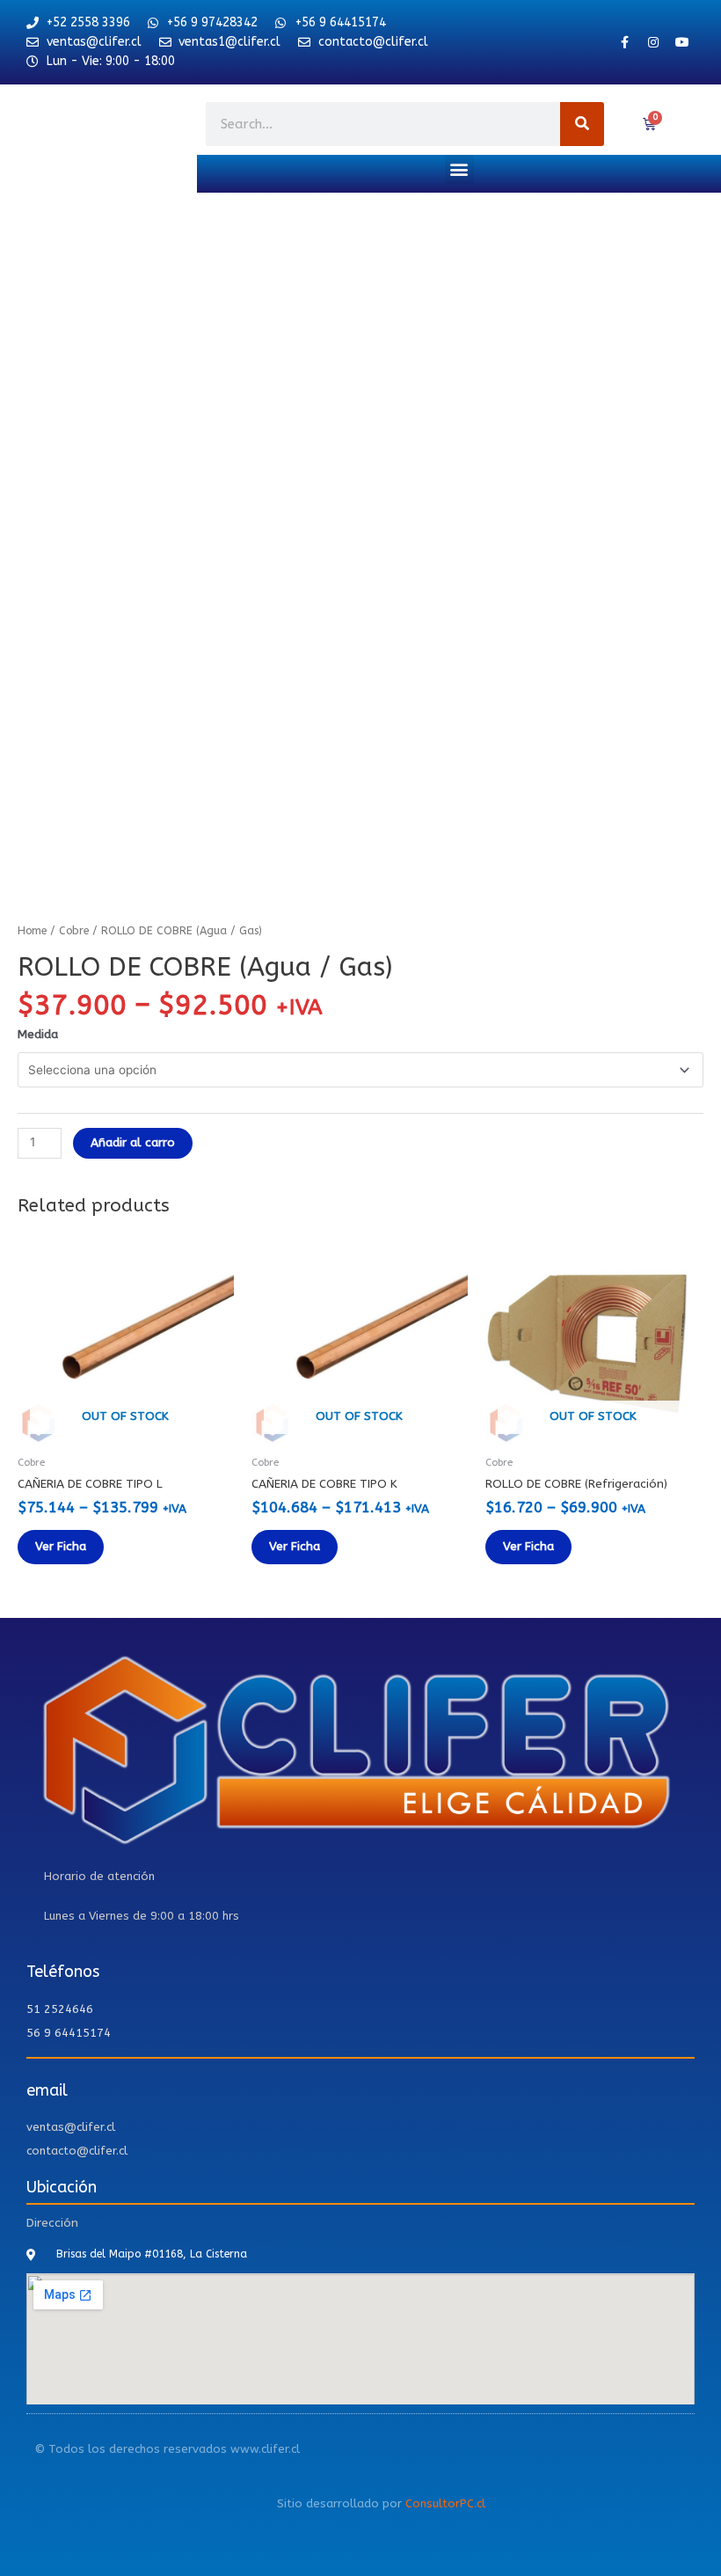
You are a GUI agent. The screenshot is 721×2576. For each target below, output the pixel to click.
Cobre (74, 930)
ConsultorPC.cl (445, 2503)
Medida (38, 1034)
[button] (459, 169)
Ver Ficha (61, 1546)
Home (32, 930)
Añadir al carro (133, 1142)
